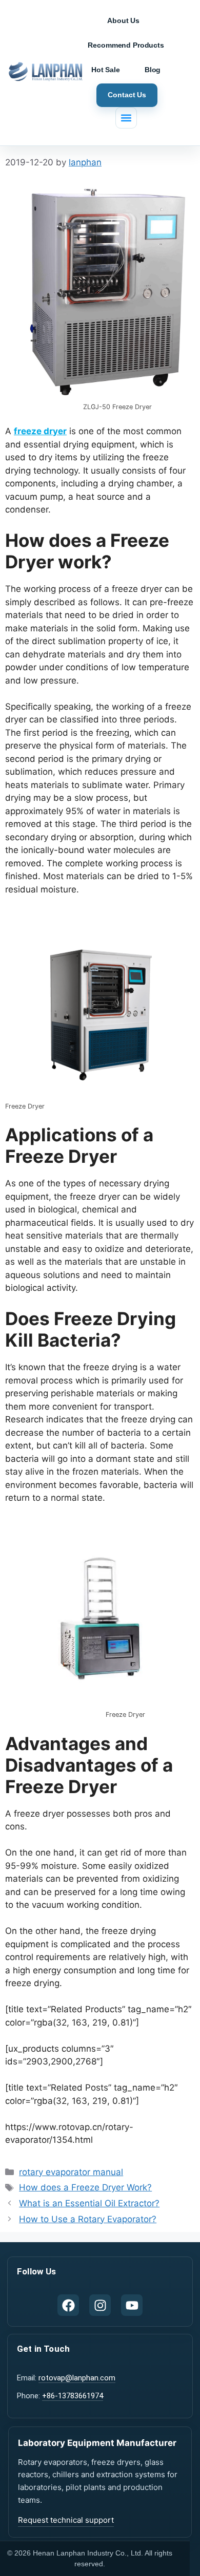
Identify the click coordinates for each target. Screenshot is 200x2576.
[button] (126, 118)
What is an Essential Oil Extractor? (89, 2203)
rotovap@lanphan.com (77, 2378)
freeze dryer (40, 431)
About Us (123, 20)
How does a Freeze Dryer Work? (85, 2187)
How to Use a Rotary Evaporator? (88, 2219)
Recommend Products (126, 45)
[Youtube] (132, 2305)
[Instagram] (100, 2305)
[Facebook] (68, 2305)
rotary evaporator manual (71, 2172)
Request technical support (66, 2520)
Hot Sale (106, 70)
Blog (153, 70)
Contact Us (127, 95)
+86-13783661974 (73, 2396)
